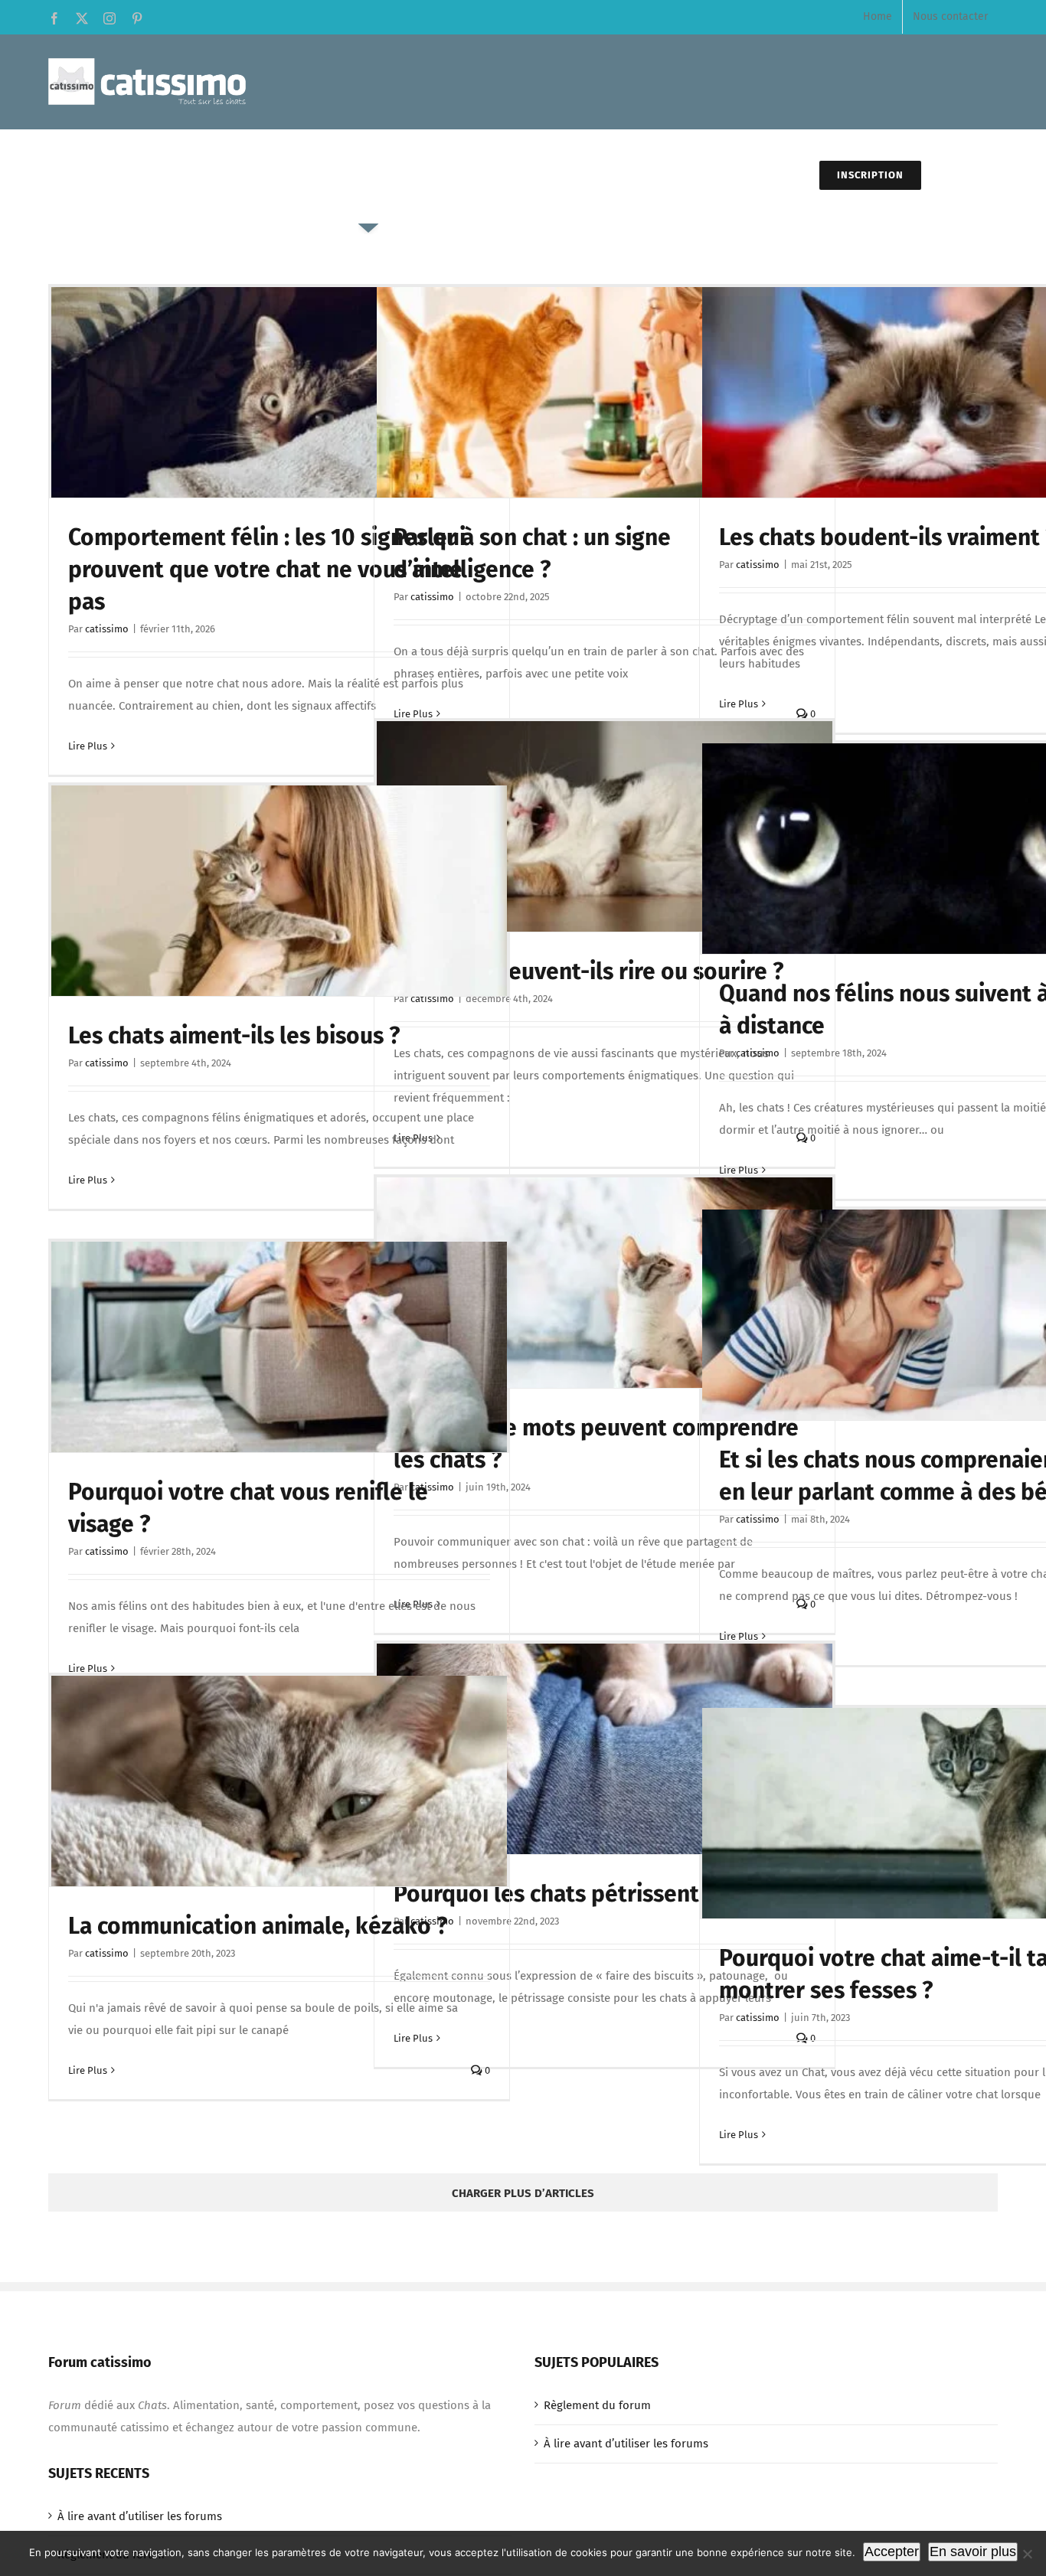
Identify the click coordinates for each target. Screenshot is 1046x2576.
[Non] (1027, 2554)
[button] (959, 176)
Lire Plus (88, 746)
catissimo (107, 629)
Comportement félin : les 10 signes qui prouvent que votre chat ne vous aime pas (267, 570)
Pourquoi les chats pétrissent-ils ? (570, 1894)
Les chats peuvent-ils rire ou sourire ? (588, 971)
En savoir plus (973, 2552)
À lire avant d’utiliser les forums (626, 2444)
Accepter (892, 2552)
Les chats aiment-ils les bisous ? (234, 1036)
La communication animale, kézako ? (258, 1926)
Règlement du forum (597, 2405)
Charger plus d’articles (523, 2193)
